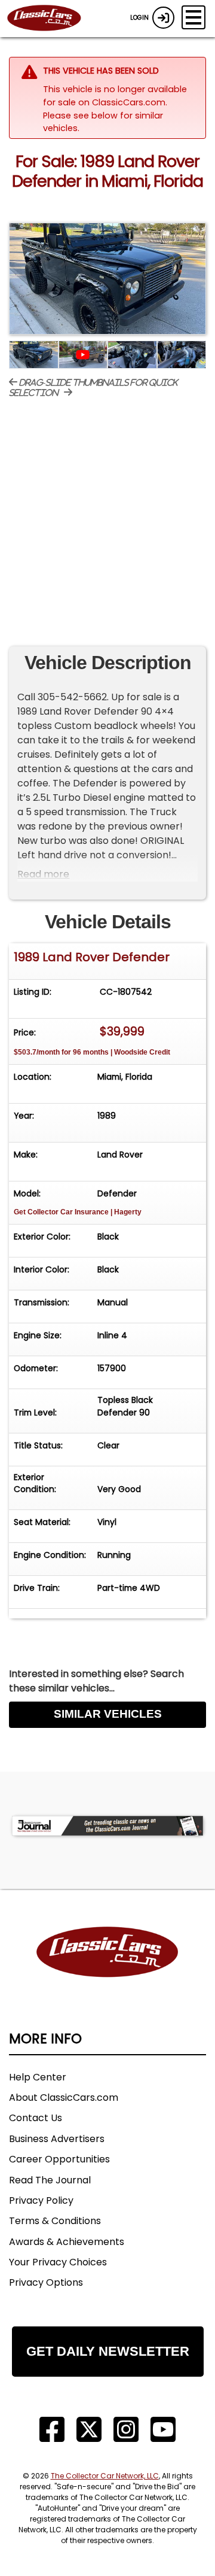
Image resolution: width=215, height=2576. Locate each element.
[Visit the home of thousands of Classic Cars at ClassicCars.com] (51, 19)
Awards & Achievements (67, 2242)
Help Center (38, 2077)
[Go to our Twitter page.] (89, 2430)
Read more (43, 874)
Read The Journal (50, 2180)
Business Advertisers (57, 2139)
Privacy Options (46, 2282)
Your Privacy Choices (58, 2262)
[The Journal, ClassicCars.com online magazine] (107, 1826)
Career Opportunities (59, 2159)
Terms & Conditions (55, 2221)
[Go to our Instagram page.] (126, 2430)
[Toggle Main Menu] (193, 17)
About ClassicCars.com (64, 2097)
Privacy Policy (41, 2200)
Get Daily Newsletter (108, 2351)
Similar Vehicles (108, 1714)
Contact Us (36, 2118)
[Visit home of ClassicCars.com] (107, 1970)
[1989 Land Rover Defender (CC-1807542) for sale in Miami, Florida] (107, 279)
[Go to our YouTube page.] (163, 2430)
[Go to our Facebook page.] (52, 2430)
